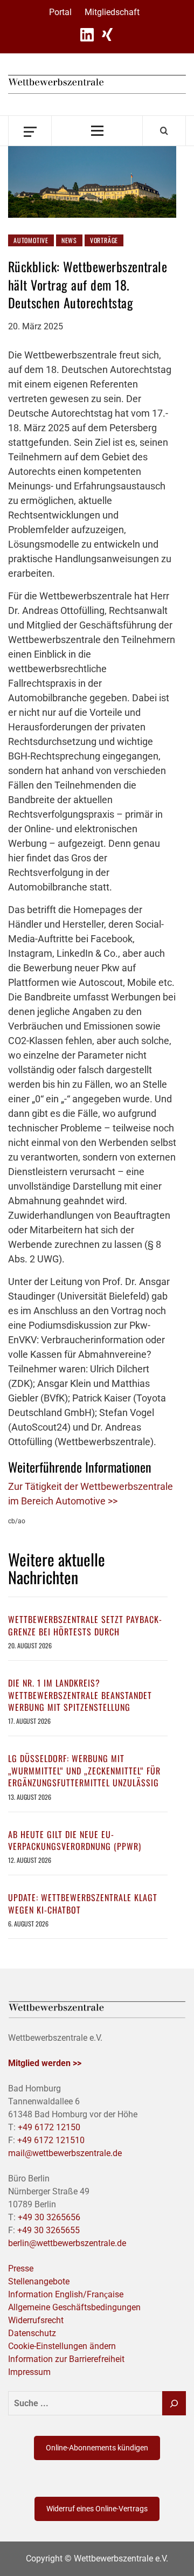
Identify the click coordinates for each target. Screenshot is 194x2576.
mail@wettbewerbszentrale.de (65, 2153)
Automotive (31, 240)
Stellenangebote (39, 2281)
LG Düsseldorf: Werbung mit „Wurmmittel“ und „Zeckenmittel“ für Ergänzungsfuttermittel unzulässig (84, 1770)
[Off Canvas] (30, 131)
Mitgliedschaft (112, 12)
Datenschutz (32, 2333)
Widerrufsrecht (36, 2320)
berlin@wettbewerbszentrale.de (67, 2243)
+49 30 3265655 (48, 2230)
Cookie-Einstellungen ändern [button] (62, 2346)
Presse (21, 2268)
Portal (60, 12)
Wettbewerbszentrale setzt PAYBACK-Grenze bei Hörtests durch (85, 1625)
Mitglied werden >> (45, 2063)
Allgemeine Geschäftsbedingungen (74, 2307)
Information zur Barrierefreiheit (66, 2359)
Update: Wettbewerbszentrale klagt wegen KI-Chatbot (83, 1903)
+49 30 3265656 (49, 2217)
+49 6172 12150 (49, 2127)
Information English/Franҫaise (66, 2294)
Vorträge (104, 240)
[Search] (164, 130)
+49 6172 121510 (51, 2140)
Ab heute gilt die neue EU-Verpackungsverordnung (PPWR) (75, 1840)
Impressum (29, 2372)
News (69, 240)
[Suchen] (174, 2403)
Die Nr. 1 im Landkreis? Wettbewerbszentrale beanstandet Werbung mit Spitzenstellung (80, 1695)
